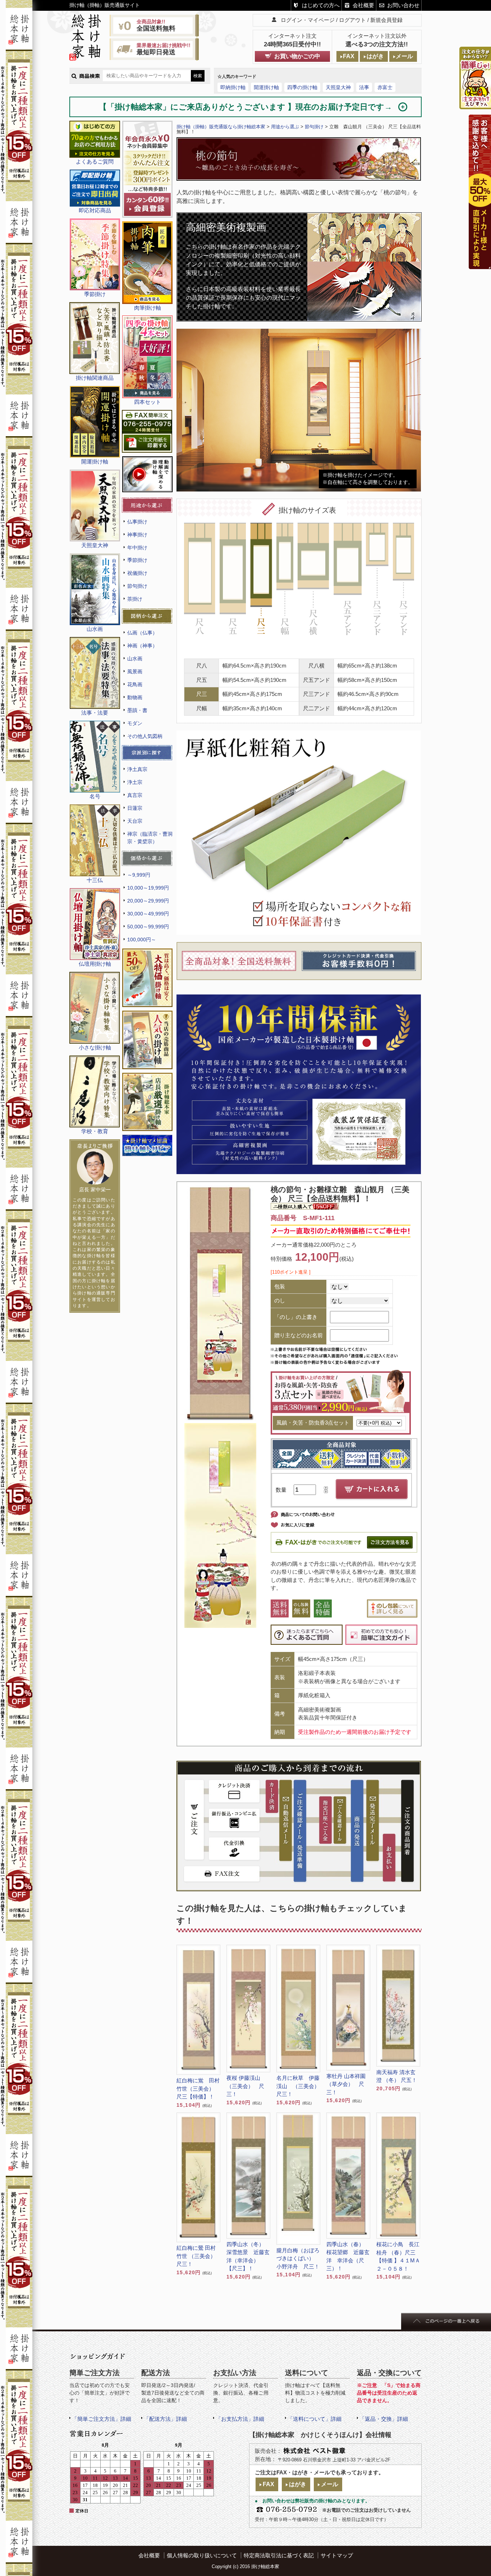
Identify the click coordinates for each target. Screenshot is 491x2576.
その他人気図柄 (145, 736)
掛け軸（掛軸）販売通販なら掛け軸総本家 (221, 127)
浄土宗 (135, 782)
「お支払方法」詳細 (240, 2419)
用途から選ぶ (285, 127)
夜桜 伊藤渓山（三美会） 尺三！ (245, 2086)
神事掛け (137, 535)
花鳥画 (135, 684)
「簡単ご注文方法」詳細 (102, 2419)
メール (404, 56)
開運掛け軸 (266, 87)
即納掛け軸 (233, 87)
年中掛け (137, 548)
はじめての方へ (321, 5)
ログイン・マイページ (308, 20)
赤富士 (385, 87)
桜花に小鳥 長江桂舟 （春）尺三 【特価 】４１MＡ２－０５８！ (398, 2256)
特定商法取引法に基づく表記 (279, 2555)
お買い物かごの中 (297, 56)
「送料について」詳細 (315, 2419)
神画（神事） (142, 646)
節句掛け (137, 586)
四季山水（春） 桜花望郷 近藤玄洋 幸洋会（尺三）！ (348, 2256)
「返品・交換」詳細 (384, 2419)
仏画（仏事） (142, 633)
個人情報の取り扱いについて (202, 2555)
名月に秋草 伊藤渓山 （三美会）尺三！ (298, 2086)
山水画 (135, 659)
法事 (364, 87)
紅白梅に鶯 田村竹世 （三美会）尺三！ (196, 2256)
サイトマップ (337, 2555)
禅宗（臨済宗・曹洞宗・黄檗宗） (150, 838)
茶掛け (135, 599)
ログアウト (352, 20)
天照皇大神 (338, 87)
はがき (375, 56)
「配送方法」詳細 (165, 2419)
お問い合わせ (403, 5)
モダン (135, 723)
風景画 (135, 671)
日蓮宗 (135, 808)
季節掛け (137, 560)
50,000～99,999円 (148, 927)
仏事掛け (137, 522)
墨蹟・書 (137, 710)
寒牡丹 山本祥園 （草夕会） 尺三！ (346, 2084)
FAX (349, 56)
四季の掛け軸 (302, 87)
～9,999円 (139, 875)
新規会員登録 (386, 20)
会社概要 (363, 5)
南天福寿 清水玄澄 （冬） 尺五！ (397, 2076)
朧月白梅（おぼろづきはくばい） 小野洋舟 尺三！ (298, 2258)
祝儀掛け (137, 573)
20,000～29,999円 (148, 901)
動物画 (135, 697)
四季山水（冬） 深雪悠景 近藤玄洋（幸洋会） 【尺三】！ (248, 2256)
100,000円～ (142, 940)
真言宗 (135, 795)
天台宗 (135, 821)
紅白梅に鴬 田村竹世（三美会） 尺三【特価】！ (198, 2088)
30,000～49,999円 (148, 914)
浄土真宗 (137, 769)
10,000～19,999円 (148, 888)
